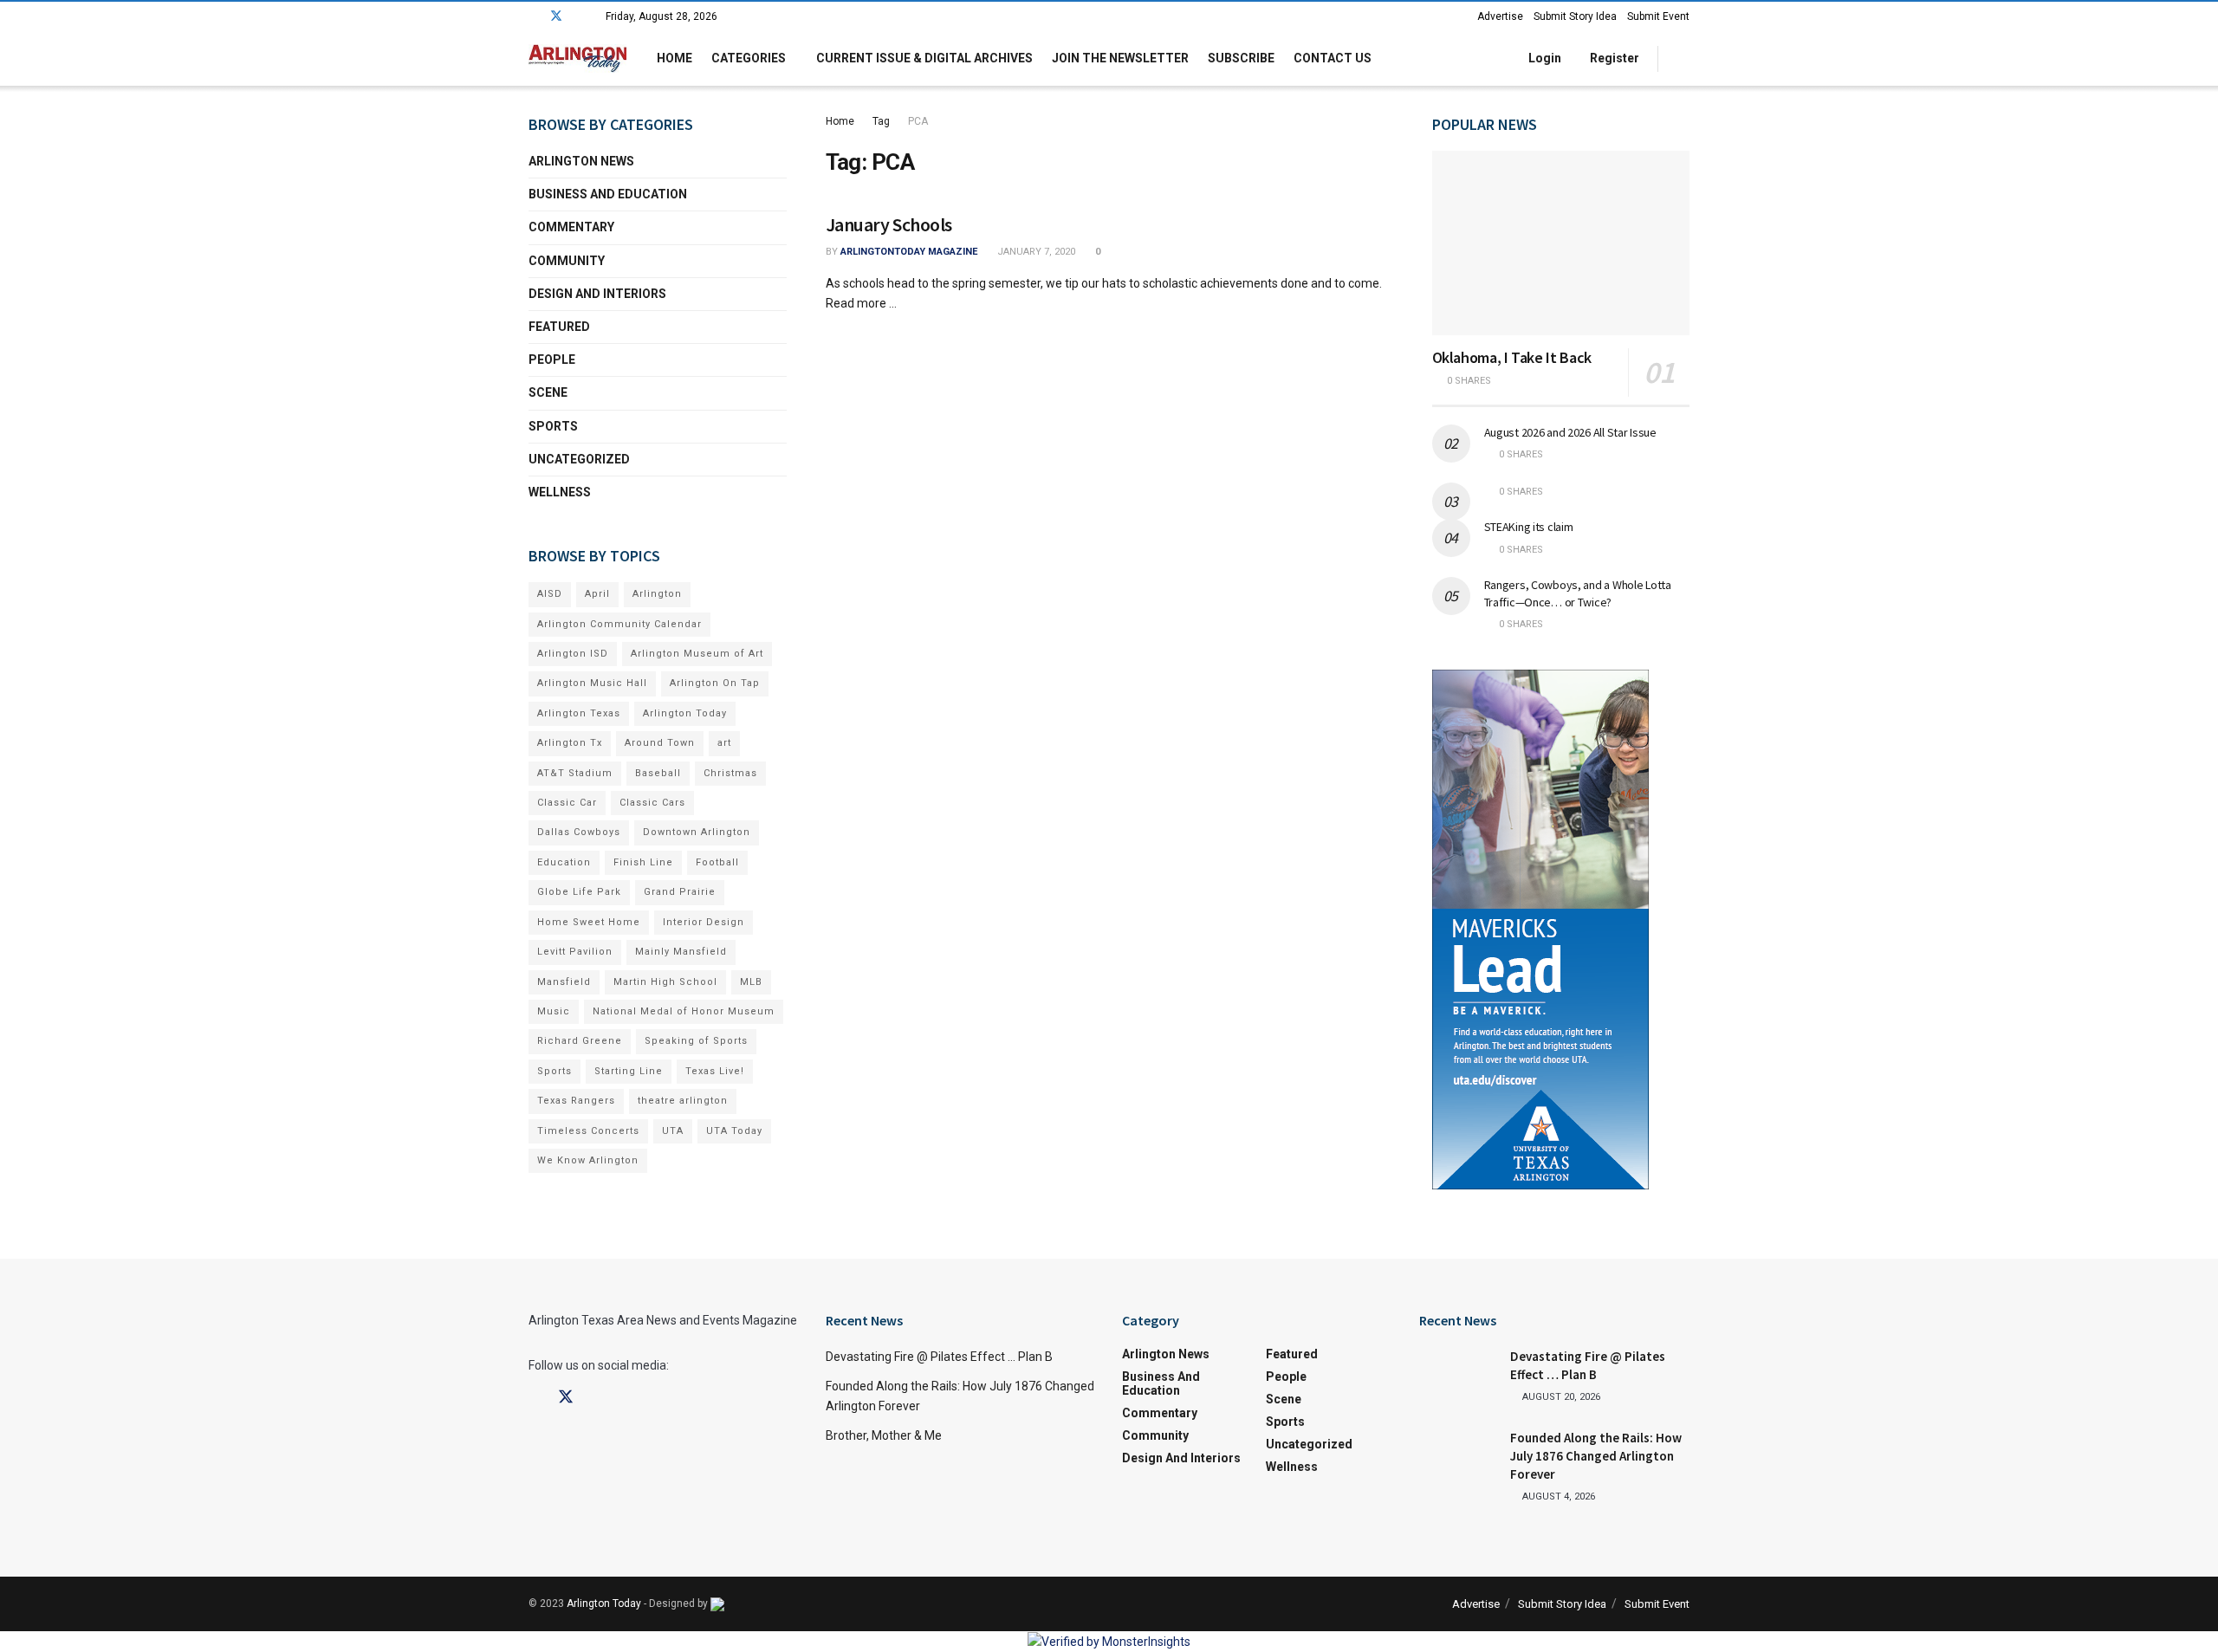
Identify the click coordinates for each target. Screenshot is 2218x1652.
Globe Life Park (579, 892)
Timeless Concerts (588, 1131)
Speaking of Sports (696, 1041)
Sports (553, 426)
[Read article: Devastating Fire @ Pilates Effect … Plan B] (1458, 1375)
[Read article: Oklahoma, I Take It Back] (1561, 243)
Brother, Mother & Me (884, 1435)
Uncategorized (579, 459)
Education (564, 862)
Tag (881, 121)
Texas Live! (715, 1071)
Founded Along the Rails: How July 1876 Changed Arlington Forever (1596, 1456)
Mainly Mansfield (681, 952)
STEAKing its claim (1529, 527)
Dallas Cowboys (579, 832)
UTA (673, 1131)
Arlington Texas (579, 713)
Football (717, 862)
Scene (548, 392)
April (597, 594)
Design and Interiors (597, 294)
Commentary (571, 227)
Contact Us (1333, 58)
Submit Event (1658, 16)
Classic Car (567, 803)
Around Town (660, 743)
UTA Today (734, 1131)
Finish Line (643, 862)
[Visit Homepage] (577, 58)
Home (674, 58)
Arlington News (581, 161)
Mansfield (564, 982)
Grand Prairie (680, 892)
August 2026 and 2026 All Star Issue (1570, 432)
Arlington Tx (570, 743)
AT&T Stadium (575, 773)
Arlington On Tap (715, 683)
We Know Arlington (588, 1160)
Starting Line (629, 1071)
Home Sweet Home (589, 922)
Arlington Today (685, 713)
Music (554, 1011)
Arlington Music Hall (592, 683)
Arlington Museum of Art (697, 654)
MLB (751, 982)
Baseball (658, 773)
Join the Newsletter (1120, 58)
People (552, 360)
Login (1544, 58)
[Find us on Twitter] (556, 16)
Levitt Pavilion (575, 952)
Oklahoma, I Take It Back (1512, 357)
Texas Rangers (576, 1101)
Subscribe (1241, 58)
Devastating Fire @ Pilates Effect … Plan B (939, 1357)
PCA (918, 121)
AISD (550, 594)
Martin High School (665, 982)
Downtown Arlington (697, 832)
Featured (559, 327)
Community (567, 261)
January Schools (889, 224)
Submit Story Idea (1575, 16)
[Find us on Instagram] (579, 16)
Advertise (1500, 16)
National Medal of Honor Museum (684, 1011)
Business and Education (608, 194)
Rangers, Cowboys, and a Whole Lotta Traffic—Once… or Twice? (1578, 593)
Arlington (657, 594)
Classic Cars (652, 803)
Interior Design (704, 922)
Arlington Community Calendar (619, 624)
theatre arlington (683, 1101)
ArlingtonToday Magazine (909, 252)
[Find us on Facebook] (533, 16)
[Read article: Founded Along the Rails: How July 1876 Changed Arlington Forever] (1458, 1456)
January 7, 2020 (1035, 252)
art (724, 743)
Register (1613, 58)
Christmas (730, 773)
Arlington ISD (573, 654)
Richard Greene (580, 1041)
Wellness (560, 492)
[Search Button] (1683, 58)
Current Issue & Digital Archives (924, 58)
